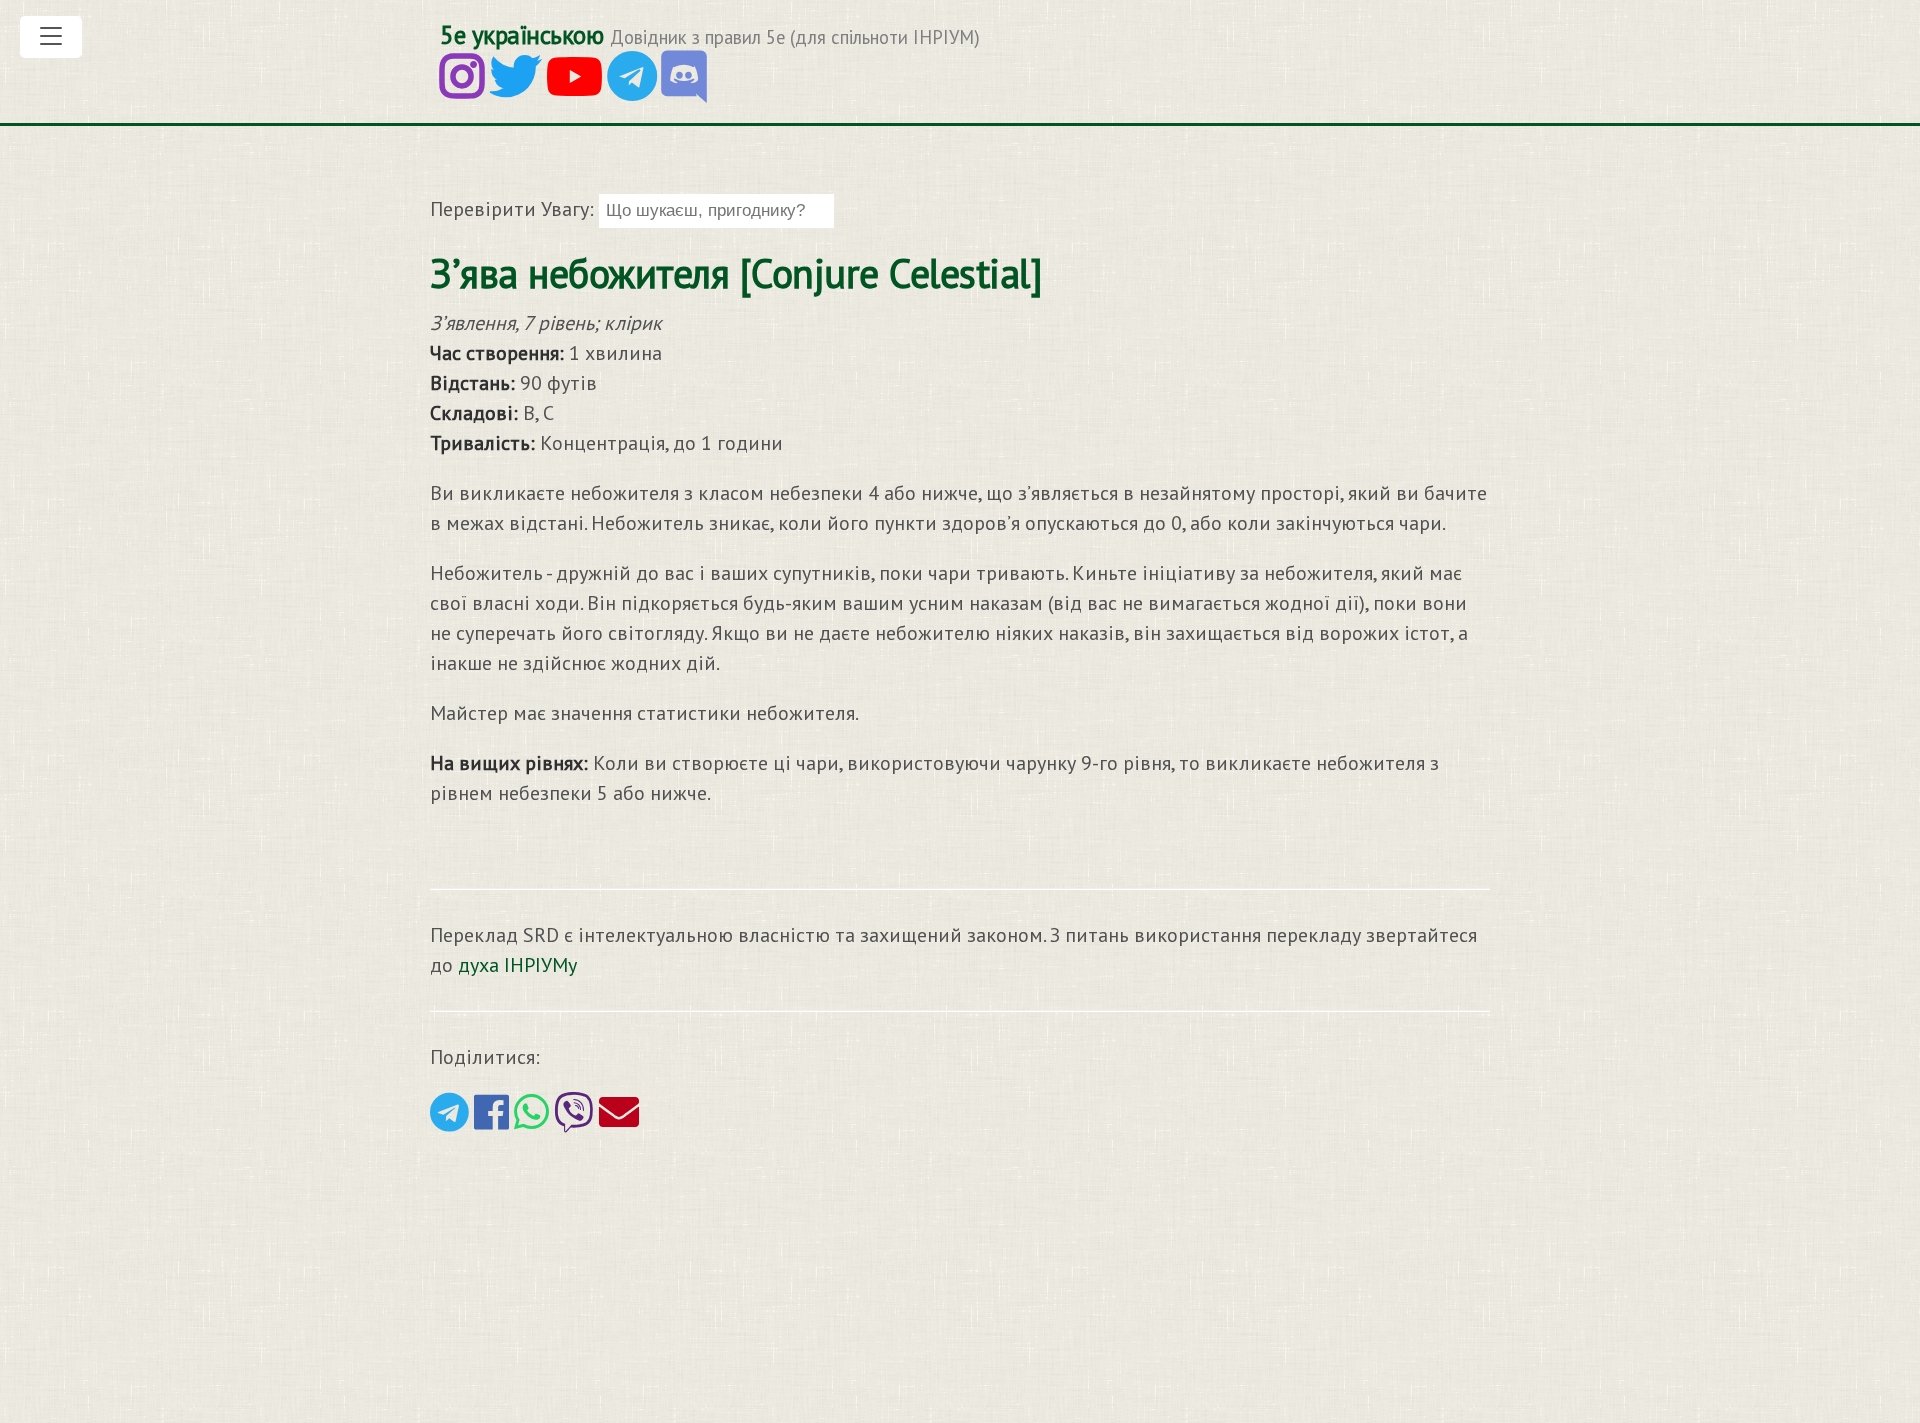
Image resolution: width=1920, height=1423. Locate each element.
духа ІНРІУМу (517, 965)
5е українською (521, 35)
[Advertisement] (600, 1275)
